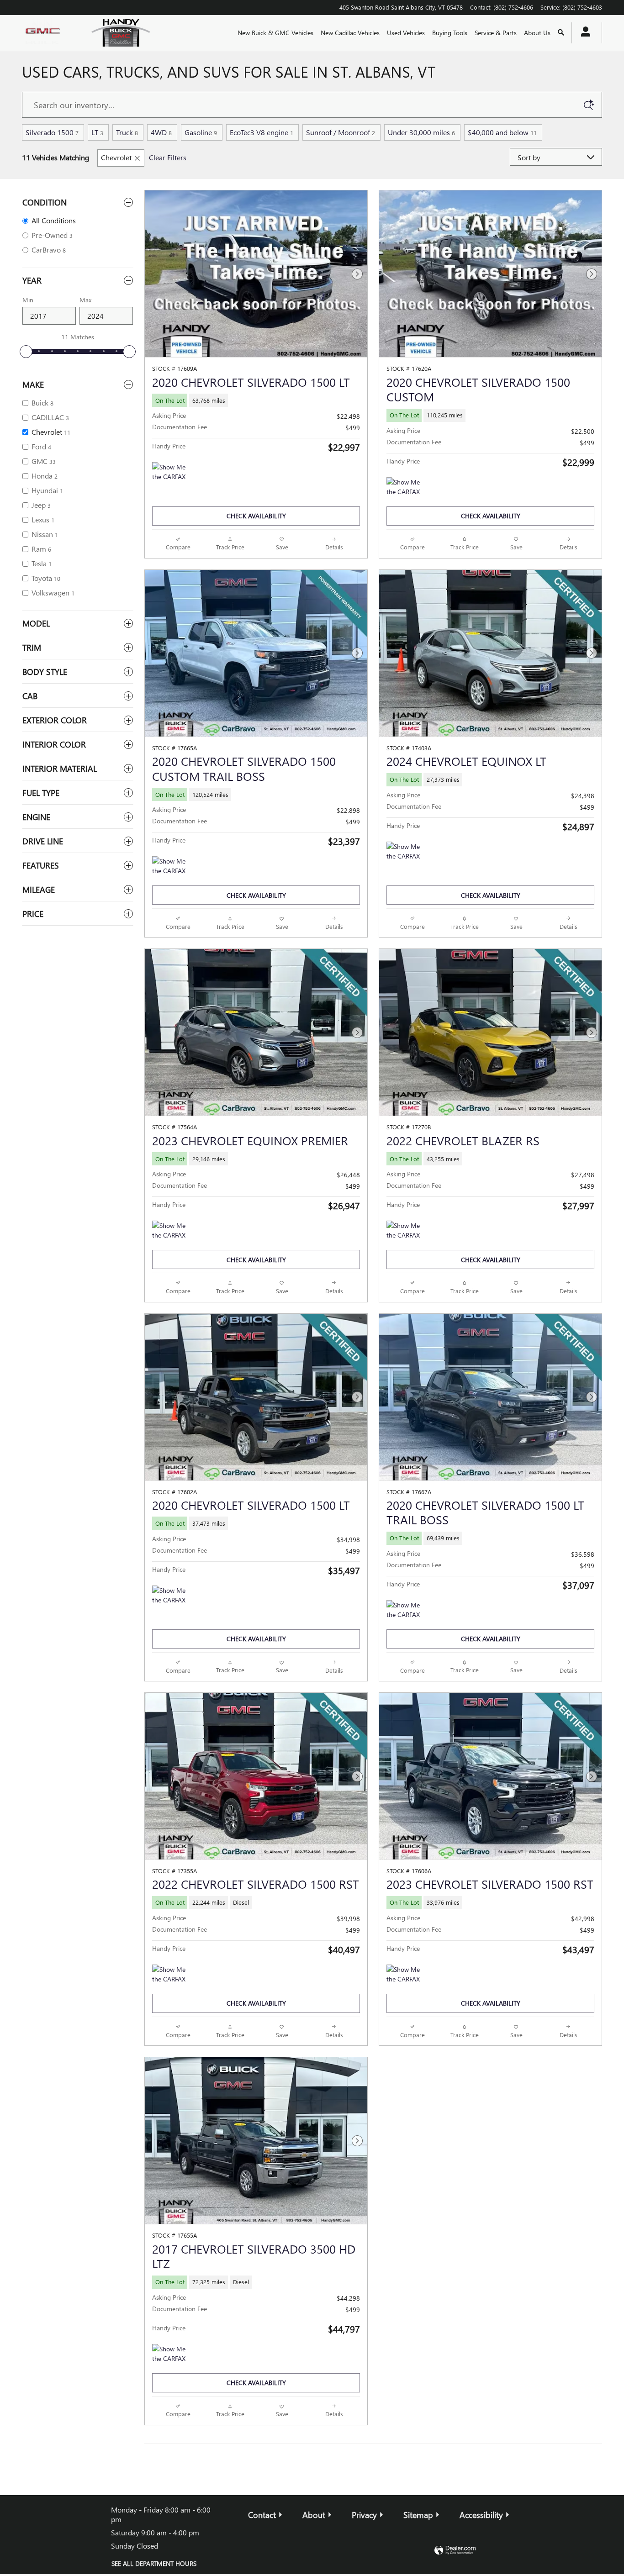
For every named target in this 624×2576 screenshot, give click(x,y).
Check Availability (256, 516)
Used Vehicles (406, 33)
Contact (262, 2515)
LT (97, 132)
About (314, 2515)
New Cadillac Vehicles (350, 33)
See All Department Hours (154, 2563)
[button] (256, 400)
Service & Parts (496, 33)
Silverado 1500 (52, 132)
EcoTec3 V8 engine (262, 132)
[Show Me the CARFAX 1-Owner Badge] (404, 853)
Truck (127, 132)
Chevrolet (116, 157)
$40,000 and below (502, 132)
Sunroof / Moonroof (341, 132)
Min (28, 300)
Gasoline (201, 132)
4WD (161, 132)
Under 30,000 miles (421, 132)
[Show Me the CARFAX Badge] (169, 473)
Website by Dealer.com (455, 2551)
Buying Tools (450, 33)
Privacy (364, 2515)
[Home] (49, 33)
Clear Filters (168, 157)
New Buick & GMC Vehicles (275, 33)
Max (85, 300)
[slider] (26, 352)
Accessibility (481, 2515)
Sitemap (418, 2515)
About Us (537, 33)
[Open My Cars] (583, 33)
